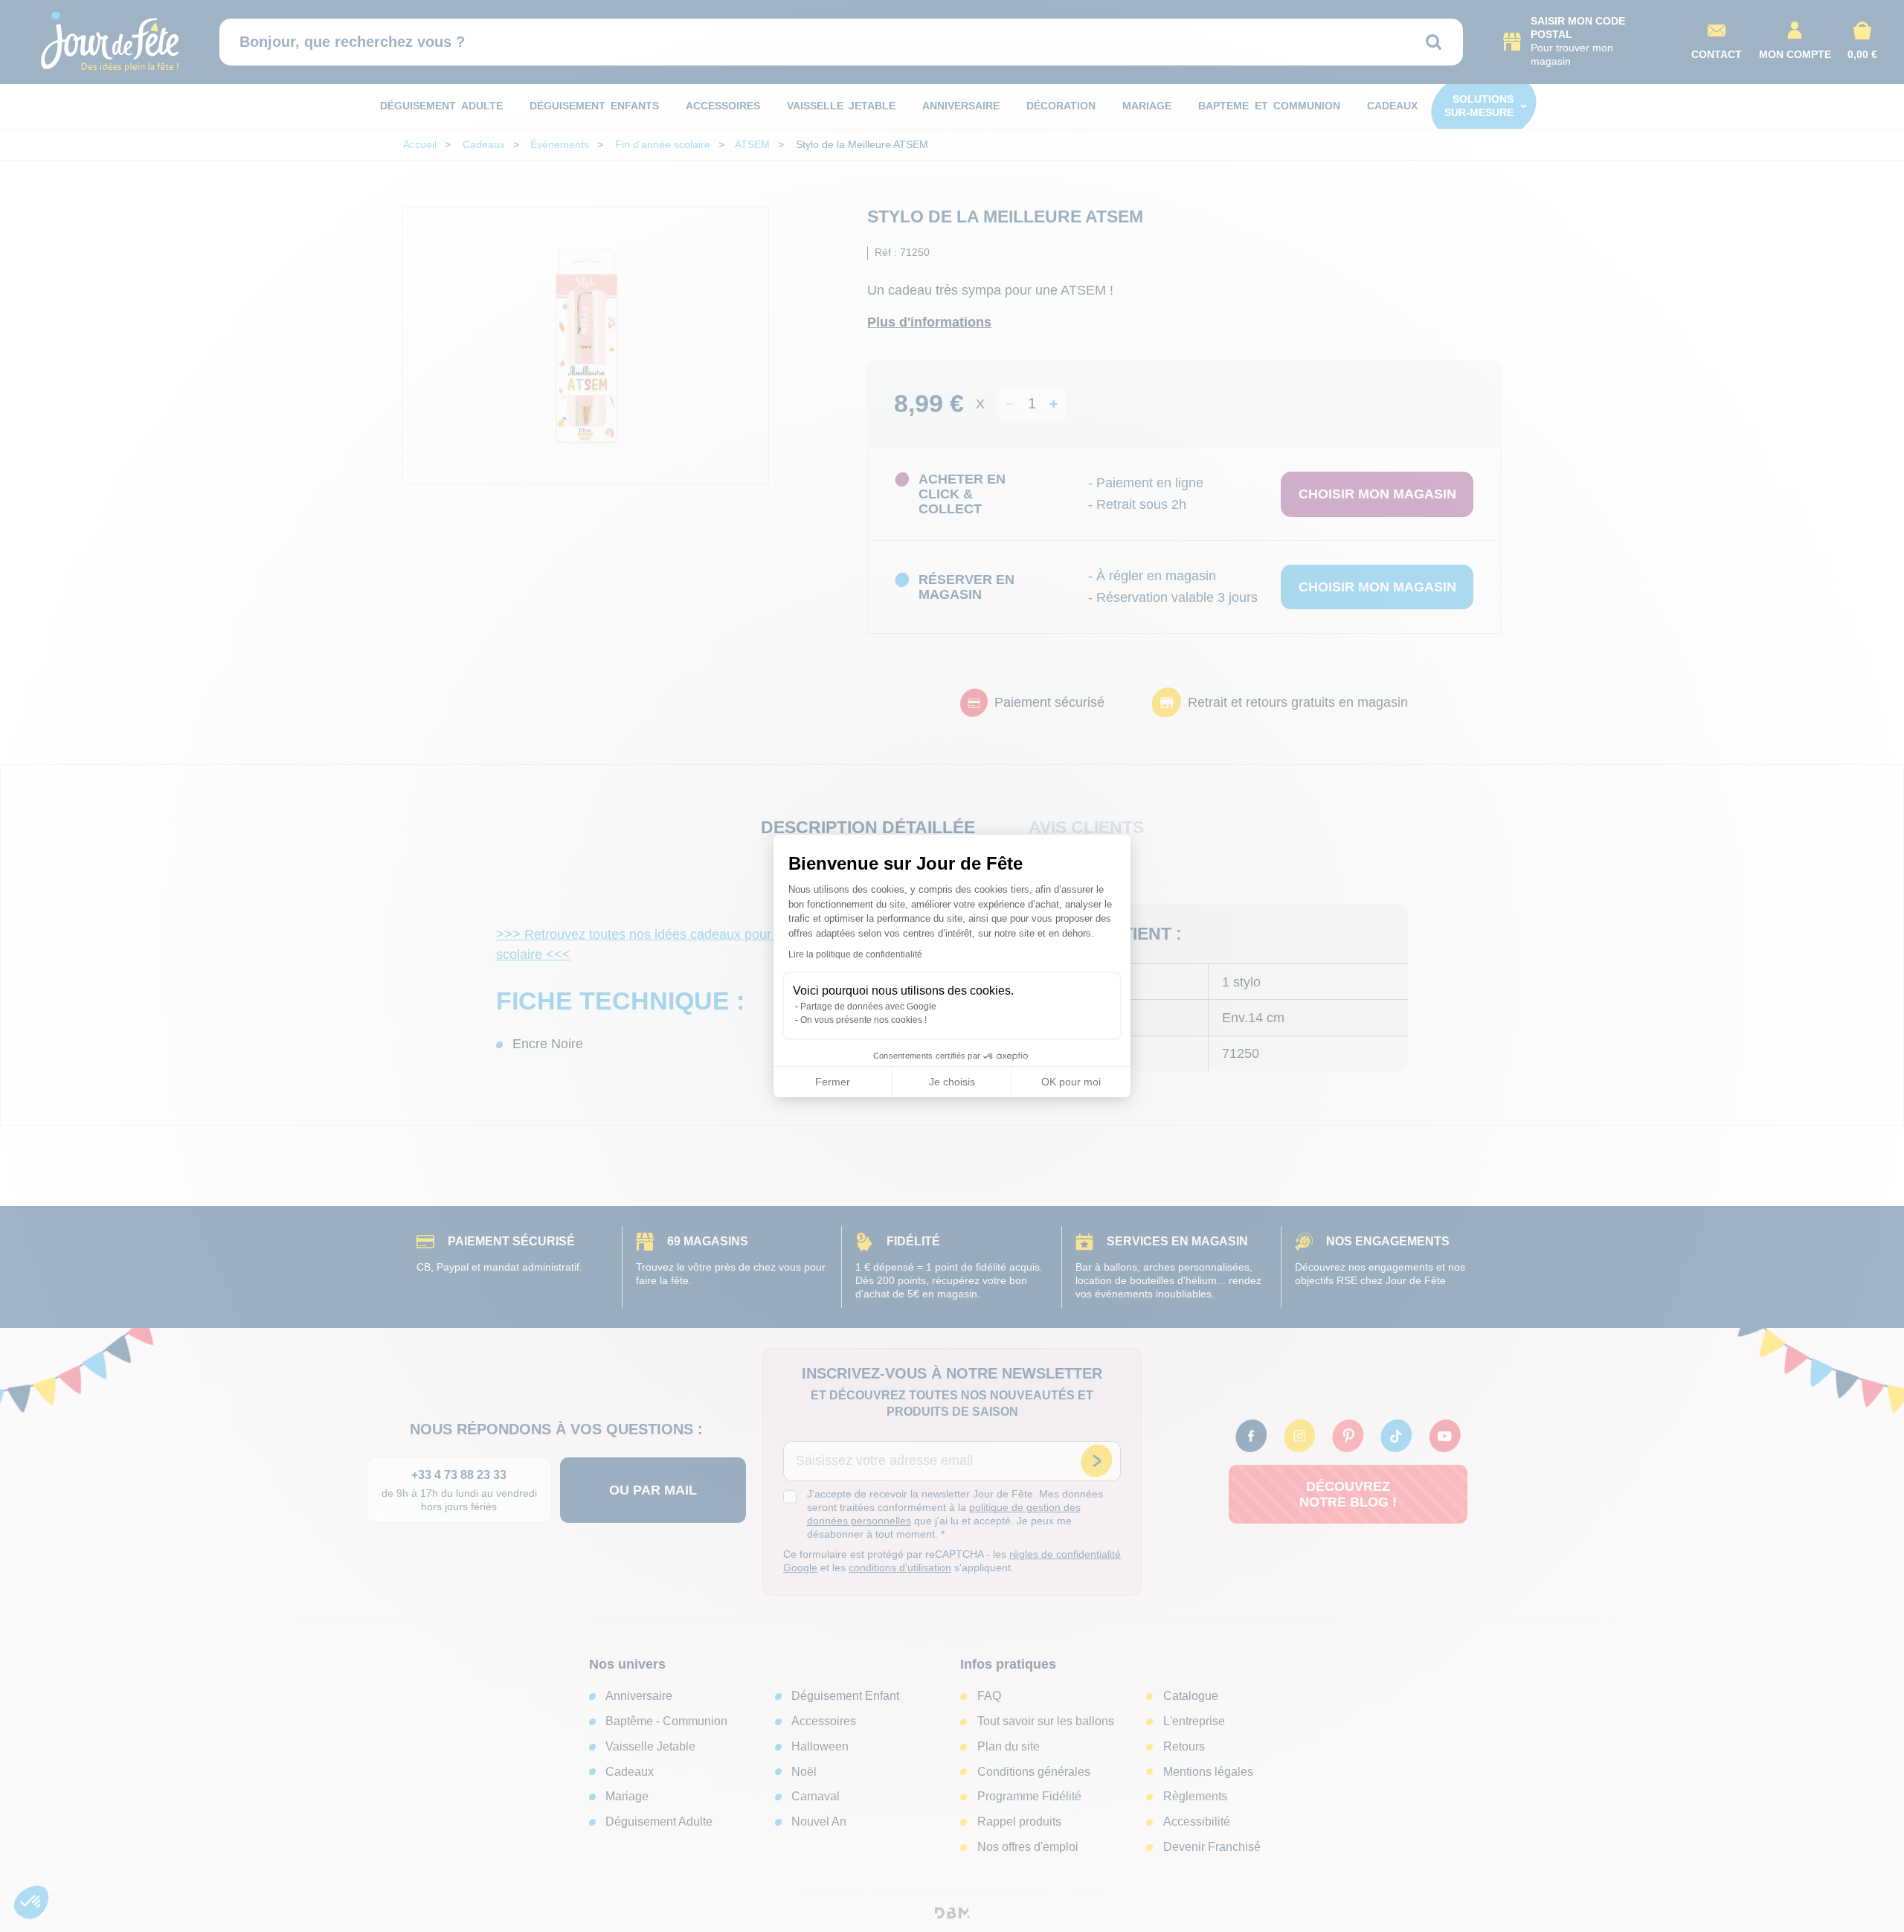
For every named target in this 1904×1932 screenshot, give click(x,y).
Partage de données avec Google (868, 1007)
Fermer (833, 1082)
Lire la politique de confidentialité (855, 954)
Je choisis (952, 1082)
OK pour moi (1071, 1082)
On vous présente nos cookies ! (863, 1020)
